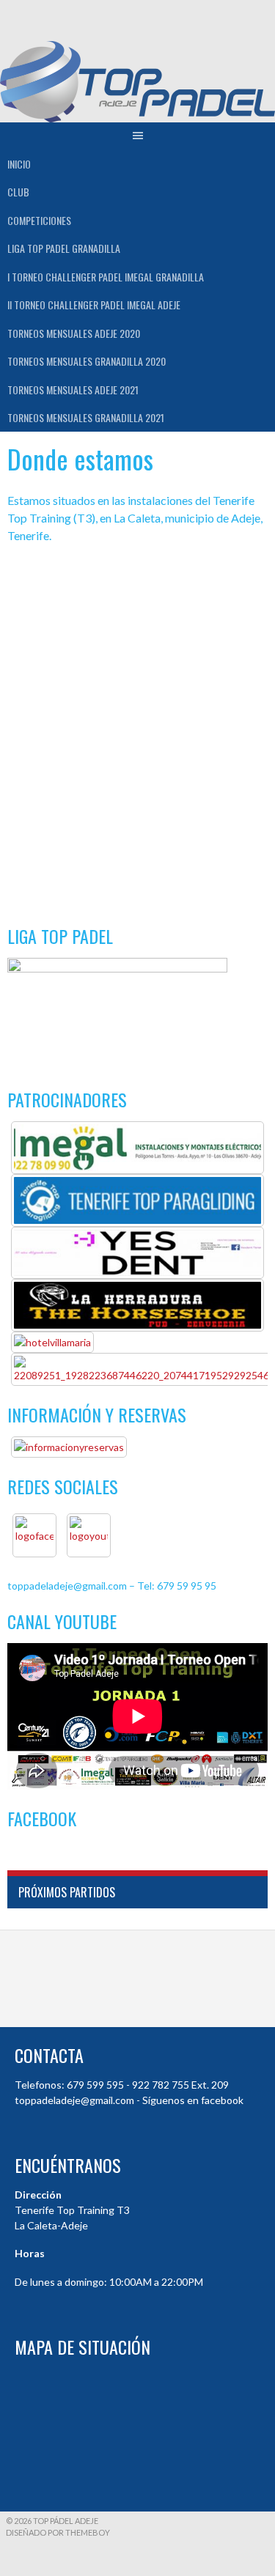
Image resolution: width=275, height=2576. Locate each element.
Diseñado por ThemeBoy (58, 2532)
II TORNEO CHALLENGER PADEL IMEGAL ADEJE (94, 305)
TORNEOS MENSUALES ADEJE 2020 (74, 333)
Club (18, 192)
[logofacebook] (34, 1535)
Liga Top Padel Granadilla (64, 248)
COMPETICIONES (39, 220)
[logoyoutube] (89, 1535)
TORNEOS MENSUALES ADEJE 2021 (73, 390)
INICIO (19, 164)
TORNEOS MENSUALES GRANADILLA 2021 (86, 417)
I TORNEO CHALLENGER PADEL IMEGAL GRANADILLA (106, 277)
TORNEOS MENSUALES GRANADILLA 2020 (87, 361)
